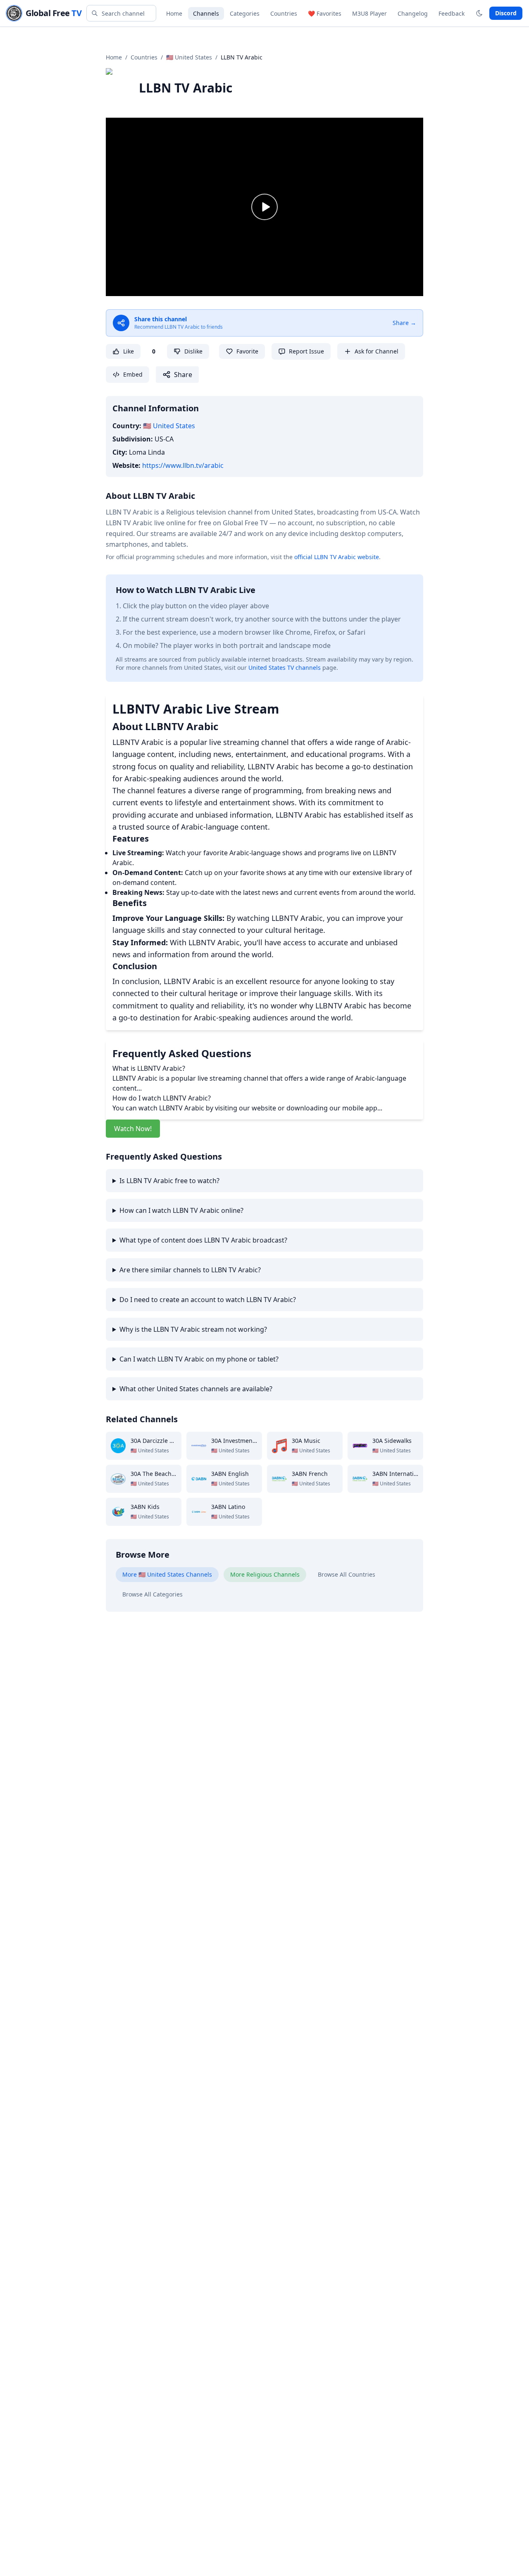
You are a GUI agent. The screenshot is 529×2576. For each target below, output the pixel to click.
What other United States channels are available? (196, 1389)
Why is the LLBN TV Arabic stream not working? (193, 1329)
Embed (133, 374)
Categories (245, 13)
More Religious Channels (265, 1574)
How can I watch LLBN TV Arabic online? (181, 1210)
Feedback (452, 13)
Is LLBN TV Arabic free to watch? (169, 1181)
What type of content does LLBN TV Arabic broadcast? (203, 1240)
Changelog (413, 13)
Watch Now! (133, 1129)
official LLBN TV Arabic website (337, 557)
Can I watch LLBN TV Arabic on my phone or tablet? (199, 1359)
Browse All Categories (153, 1594)
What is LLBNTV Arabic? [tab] (149, 1068)
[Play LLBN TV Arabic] (264, 207)
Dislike (193, 351)
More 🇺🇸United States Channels (167, 1574)
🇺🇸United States (189, 57)
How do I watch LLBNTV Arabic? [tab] (162, 1098)
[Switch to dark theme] (479, 13)
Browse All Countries (347, 1574)
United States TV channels (285, 668)
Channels (206, 13)
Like (129, 351)
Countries (284, 13)
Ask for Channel (376, 351)
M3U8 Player (369, 13)
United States (169, 426)
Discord (506, 13)
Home (174, 13)
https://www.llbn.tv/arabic (183, 465)
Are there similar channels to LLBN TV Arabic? (190, 1270)
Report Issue (306, 351)
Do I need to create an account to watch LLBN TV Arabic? (208, 1300)
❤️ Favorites (325, 13)
